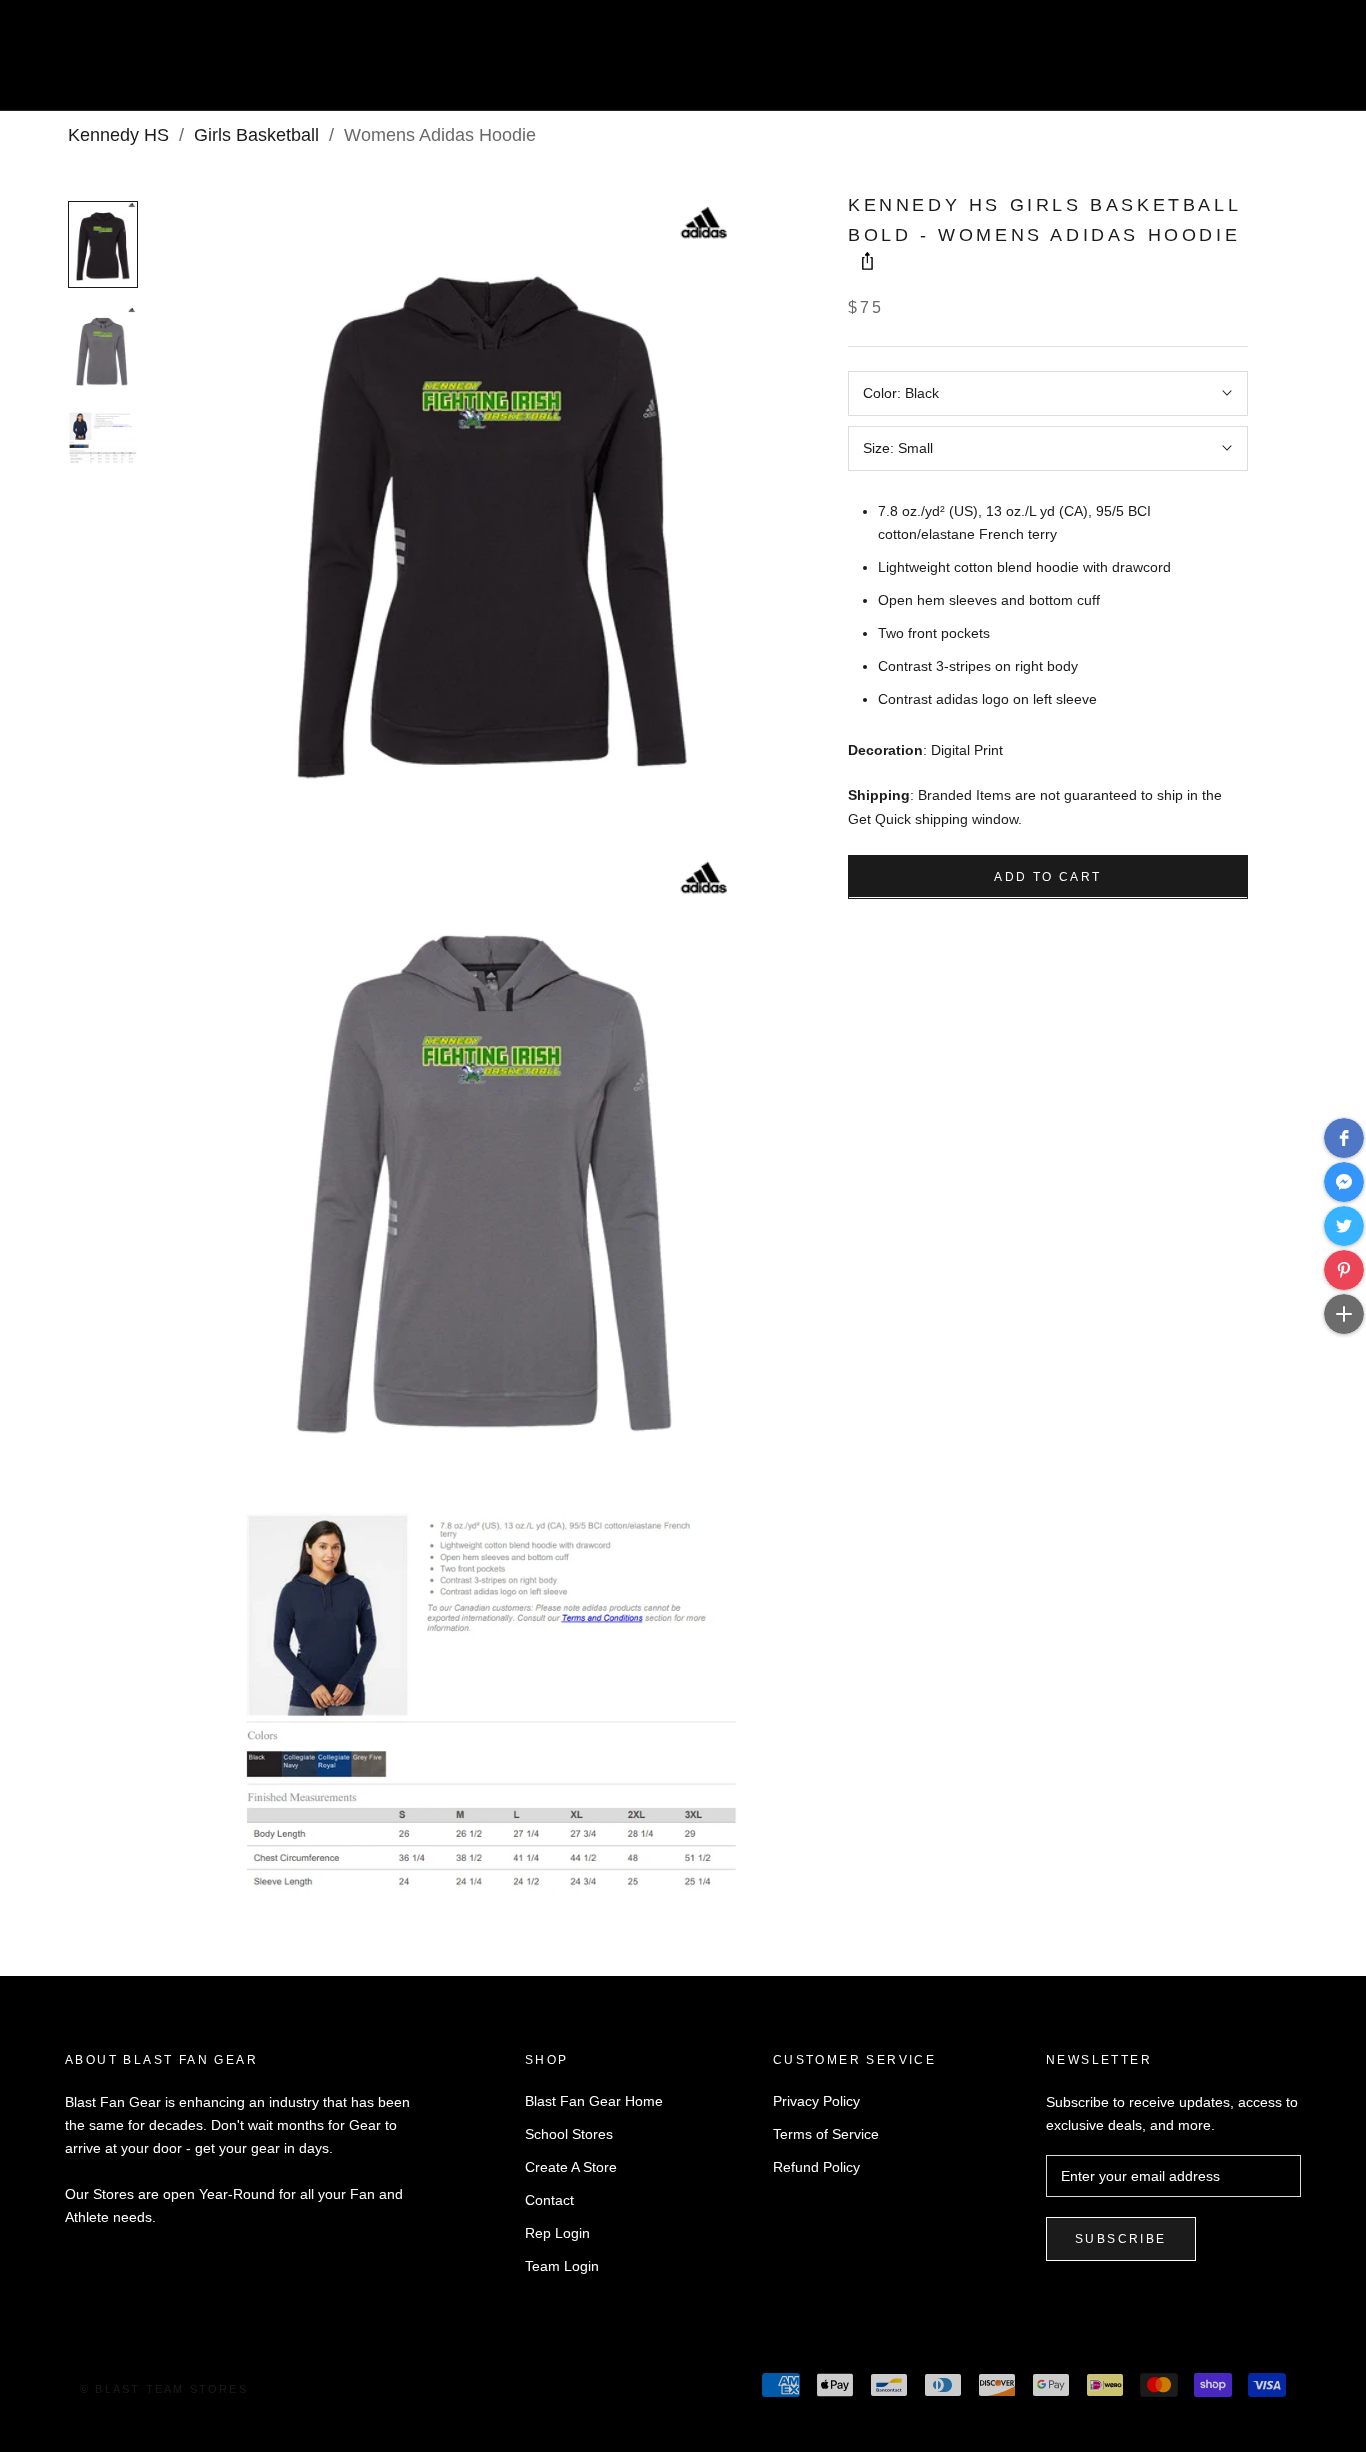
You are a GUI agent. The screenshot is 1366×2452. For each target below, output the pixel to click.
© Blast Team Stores (164, 2389)
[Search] (1261, 63)
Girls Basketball (256, 135)
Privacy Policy (816, 2101)
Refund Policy (816, 2167)
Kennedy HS (118, 135)
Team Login (562, 2266)
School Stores (569, 2134)
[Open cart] (1306, 63)
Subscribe (1121, 2239)
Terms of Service (826, 2134)
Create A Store (571, 2167)
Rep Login (557, 2233)
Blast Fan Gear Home (594, 2101)
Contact (549, 2200)
